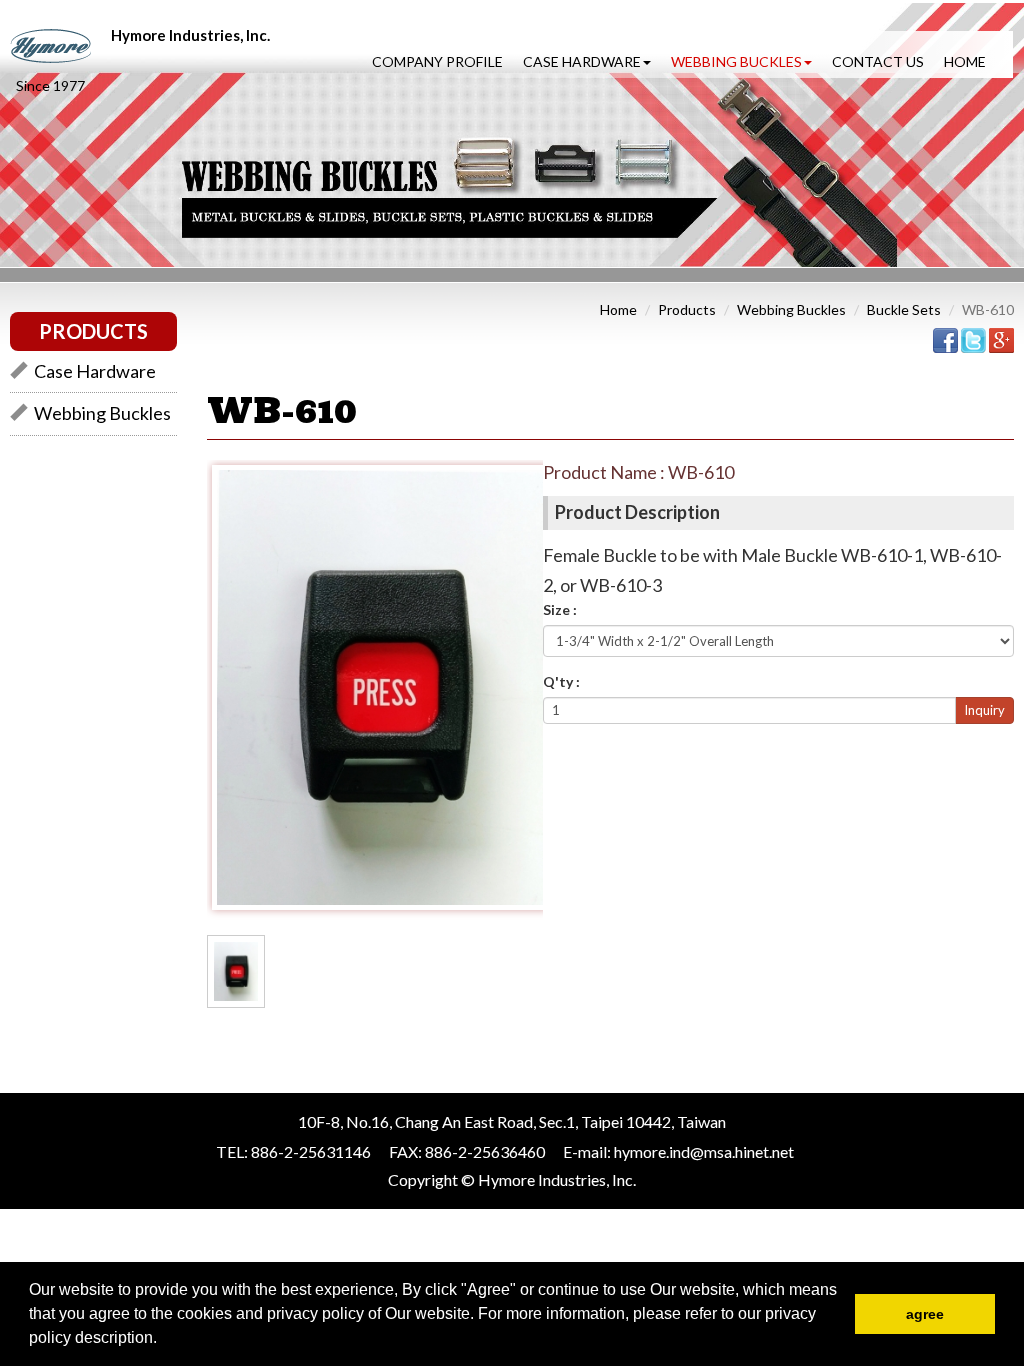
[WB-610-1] (236, 969)
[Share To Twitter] (973, 338)
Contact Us (878, 61)
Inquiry (984, 710)
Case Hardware (95, 371)
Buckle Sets (904, 309)
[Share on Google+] (1001, 338)
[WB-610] (377, 685)
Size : (560, 609)
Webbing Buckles (102, 413)
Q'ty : (561, 681)
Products (687, 309)
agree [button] (925, 1314)
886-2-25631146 (311, 1151)
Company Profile (437, 61)
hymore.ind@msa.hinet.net (704, 1151)
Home (965, 61)
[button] (164, 1340)
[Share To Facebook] (945, 338)
